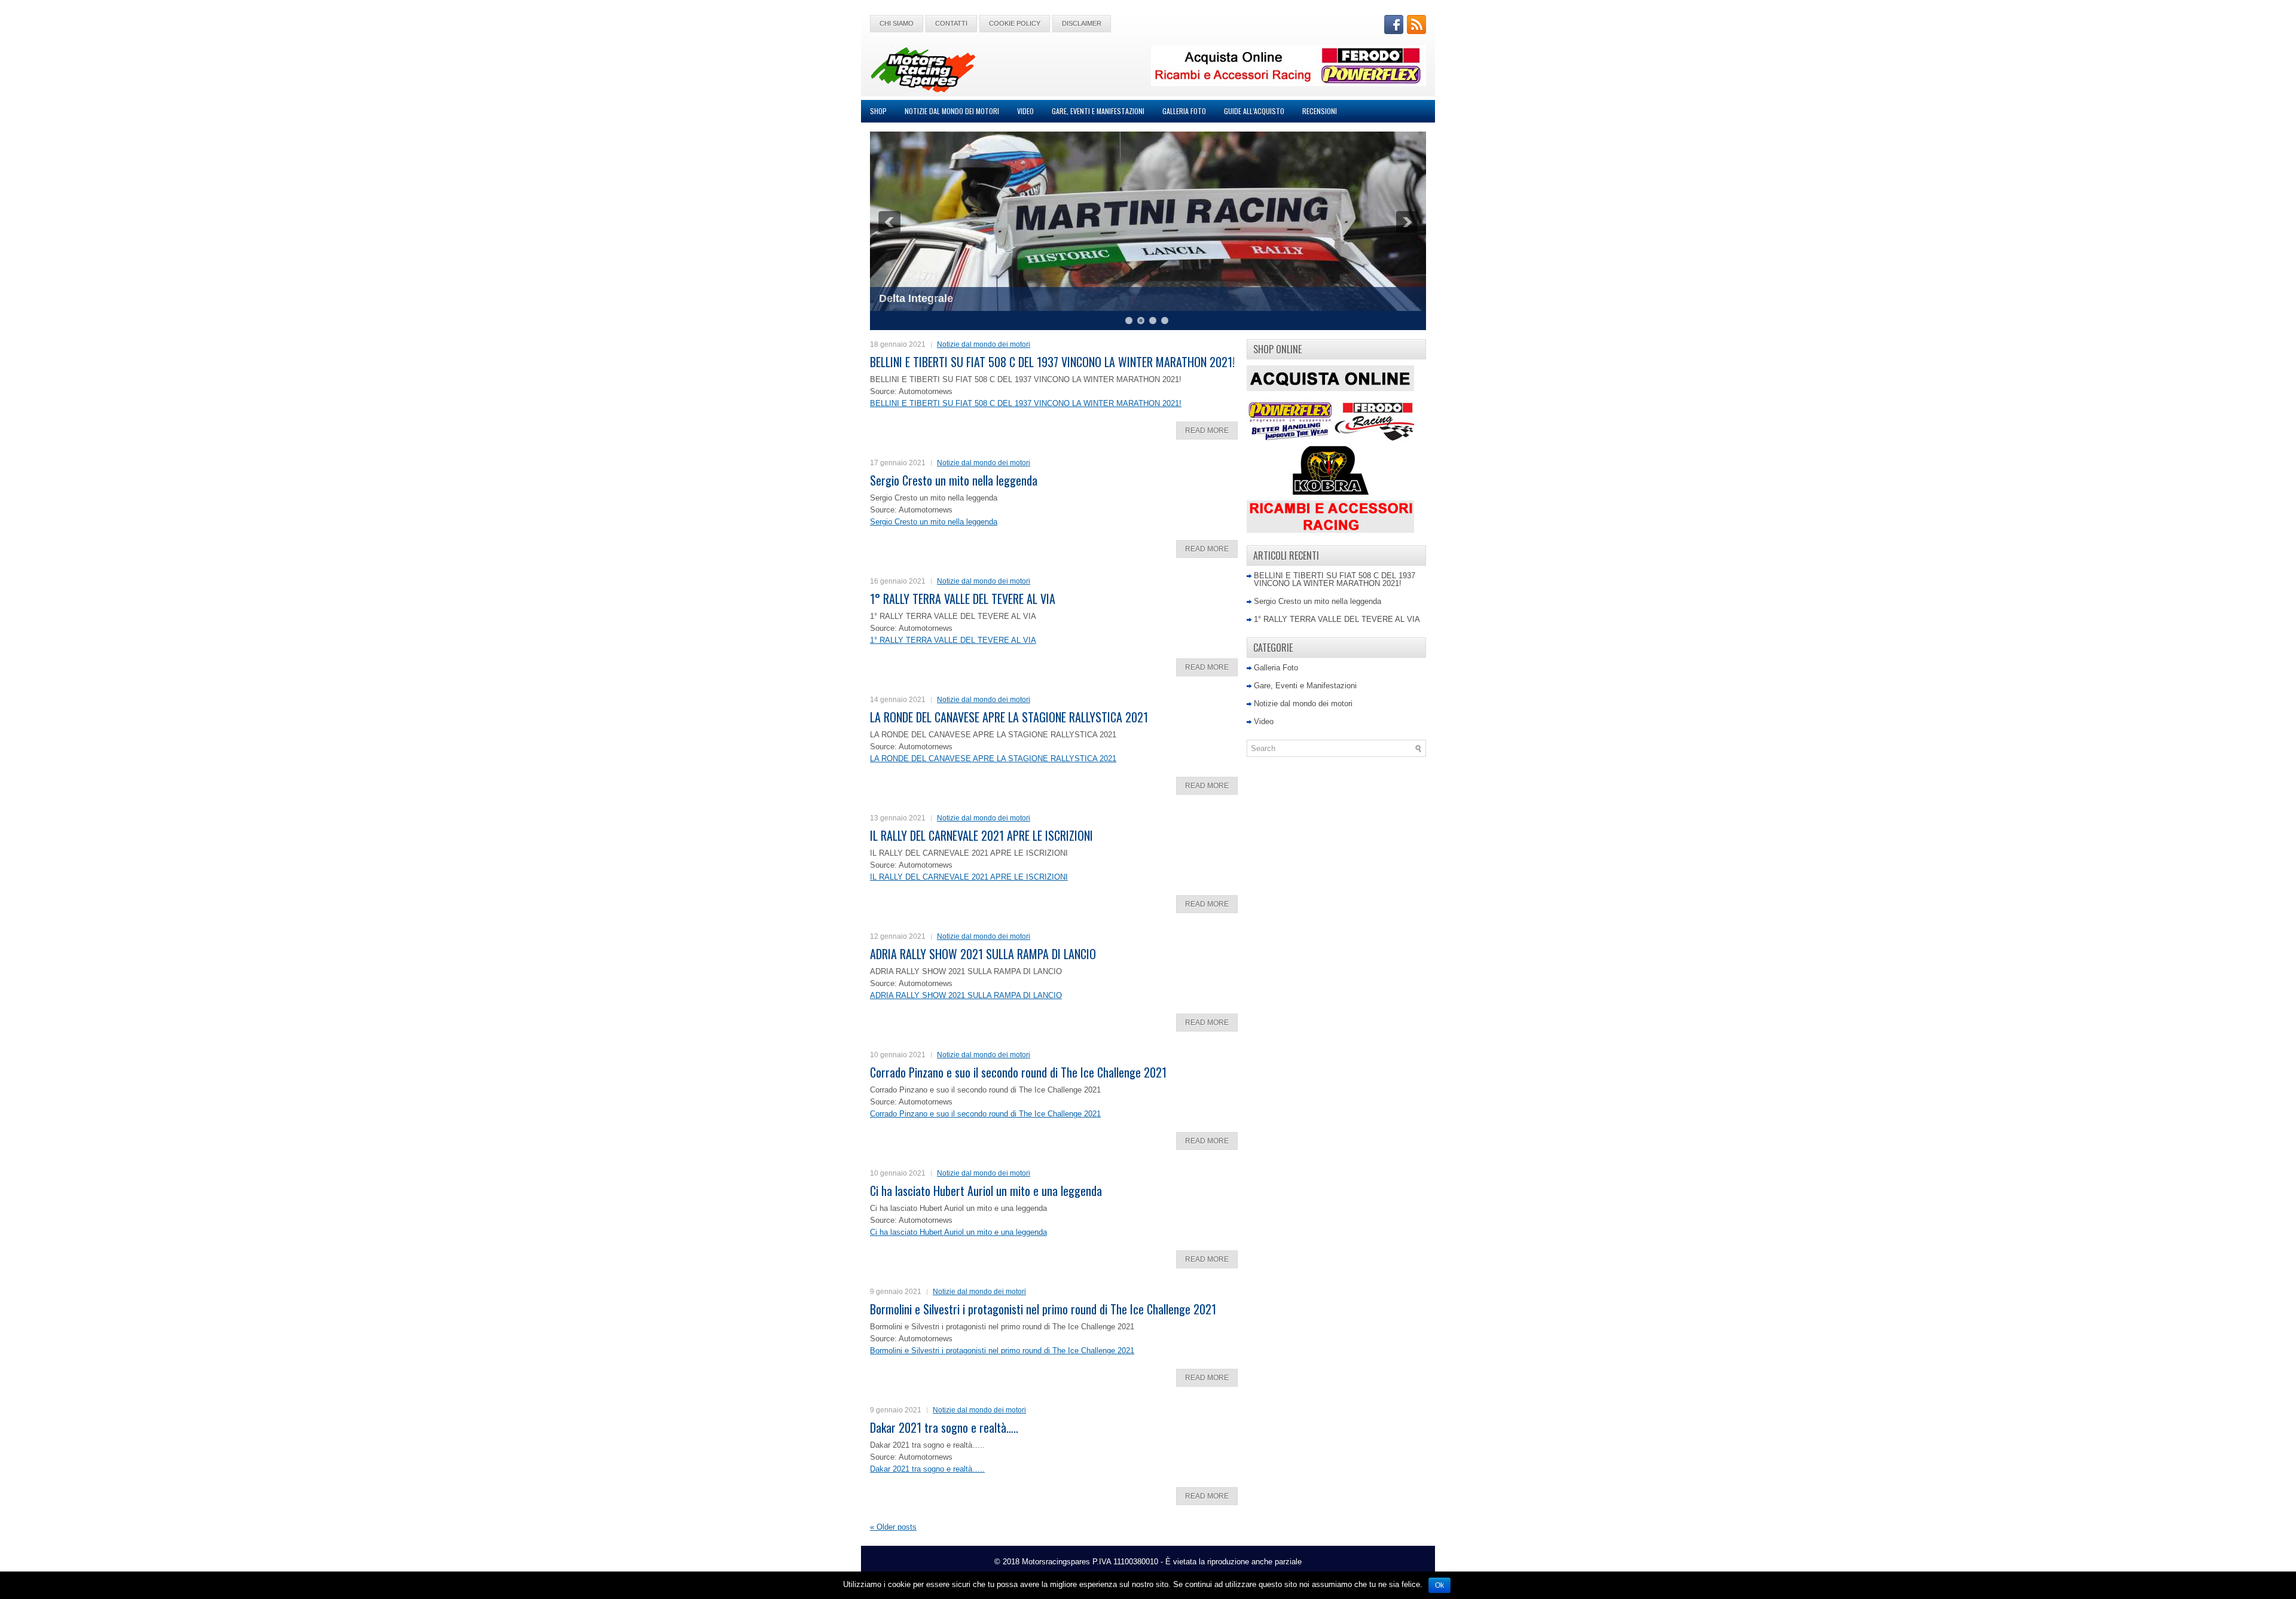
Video (1025, 111)
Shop (878, 111)
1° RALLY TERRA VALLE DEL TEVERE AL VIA (963, 599)
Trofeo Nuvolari (918, 298)
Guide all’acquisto (1254, 111)
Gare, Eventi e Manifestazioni (1098, 111)
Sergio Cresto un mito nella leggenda (954, 480)
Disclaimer (1082, 23)
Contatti (951, 23)
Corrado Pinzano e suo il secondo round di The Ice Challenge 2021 (1018, 1072)
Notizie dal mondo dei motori (952, 111)
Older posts (893, 1527)
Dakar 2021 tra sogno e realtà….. (944, 1427)
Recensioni (1320, 111)
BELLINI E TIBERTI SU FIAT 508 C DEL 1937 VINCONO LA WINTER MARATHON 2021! (1052, 362)
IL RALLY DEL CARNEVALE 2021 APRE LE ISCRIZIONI (981, 835)
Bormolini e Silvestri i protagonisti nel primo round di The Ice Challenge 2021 (1043, 1309)
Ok (1439, 1585)
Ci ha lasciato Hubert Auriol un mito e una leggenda (986, 1191)
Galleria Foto (1184, 111)
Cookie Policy (1015, 23)
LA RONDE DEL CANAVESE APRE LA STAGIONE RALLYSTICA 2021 (1009, 717)
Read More (1207, 431)
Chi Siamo (897, 23)
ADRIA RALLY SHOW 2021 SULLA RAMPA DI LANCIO (983, 954)
